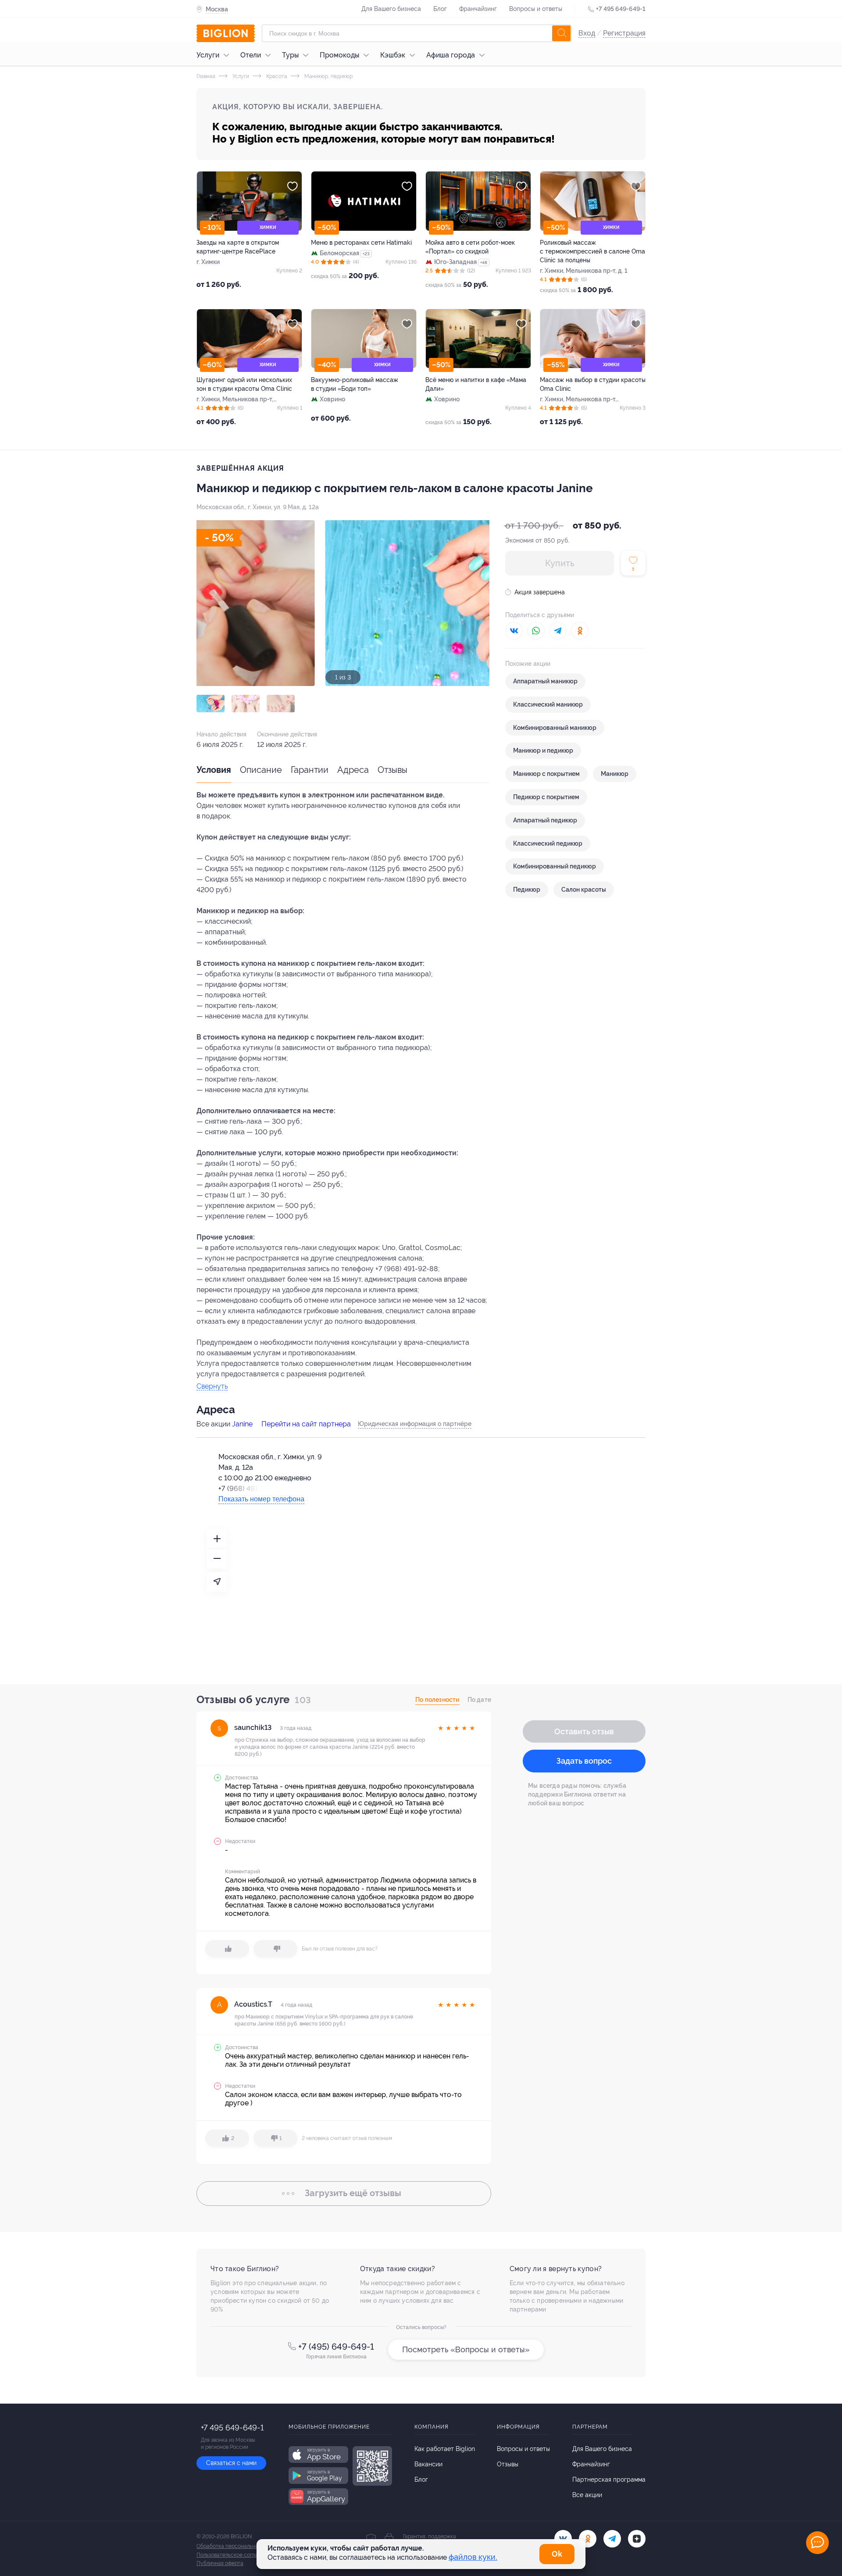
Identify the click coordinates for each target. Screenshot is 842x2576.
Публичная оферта (220, 2563)
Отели (251, 55)
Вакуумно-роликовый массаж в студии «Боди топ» (355, 384)
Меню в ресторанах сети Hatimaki (361, 243)
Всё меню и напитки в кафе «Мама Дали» (476, 384)
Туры (290, 55)
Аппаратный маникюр (545, 681)
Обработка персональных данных (239, 2546)
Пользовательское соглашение (235, 2555)
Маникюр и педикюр (543, 750)
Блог (440, 9)
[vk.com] (563, 2539)
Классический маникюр (548, 704)
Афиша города (451, 55)
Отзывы (392, 770)
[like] (227, 1949)
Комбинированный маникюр (555, 728)
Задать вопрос (584, 1761)
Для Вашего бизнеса (391, 9)
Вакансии (428, 2464)
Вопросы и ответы (536, 9)
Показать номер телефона (261, 1499)
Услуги (208, 55)
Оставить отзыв (584, 1731)
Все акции (587, 2495)
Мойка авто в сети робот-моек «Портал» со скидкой (470, 247)
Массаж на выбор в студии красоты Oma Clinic (593, 384)
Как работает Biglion (445, 2449)
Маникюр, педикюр (328, 76)
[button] (210, 704)
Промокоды (339, 55)
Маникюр (615, 774)
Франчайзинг (478, 9)
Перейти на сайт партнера (306, 1424)
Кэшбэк (393, 55)
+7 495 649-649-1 (621, 9)
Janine (242, 1424)
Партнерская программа (609, 2480)
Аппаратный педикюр (545, 820)
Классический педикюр (548, 843)
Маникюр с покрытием (546, 774)
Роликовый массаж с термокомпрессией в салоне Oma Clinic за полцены (592, 251)
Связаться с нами (231, 2463)
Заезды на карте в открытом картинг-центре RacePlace (238, 247)
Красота (276, 76)
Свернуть (212, 1387)
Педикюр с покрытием (546, 797)
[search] (561, 33)
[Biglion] (226, 33)
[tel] (612, 2539)
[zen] (637, 2539)
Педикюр (527, 890)
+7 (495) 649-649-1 (336, 2347)
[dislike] (275, 1949)
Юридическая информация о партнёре (415, 1424)
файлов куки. (473, 2557)
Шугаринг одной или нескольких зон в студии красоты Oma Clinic (244, 384)
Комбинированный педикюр (555, 866)
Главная (206, 76)
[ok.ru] (588, 2539)
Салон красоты (584, 890)
